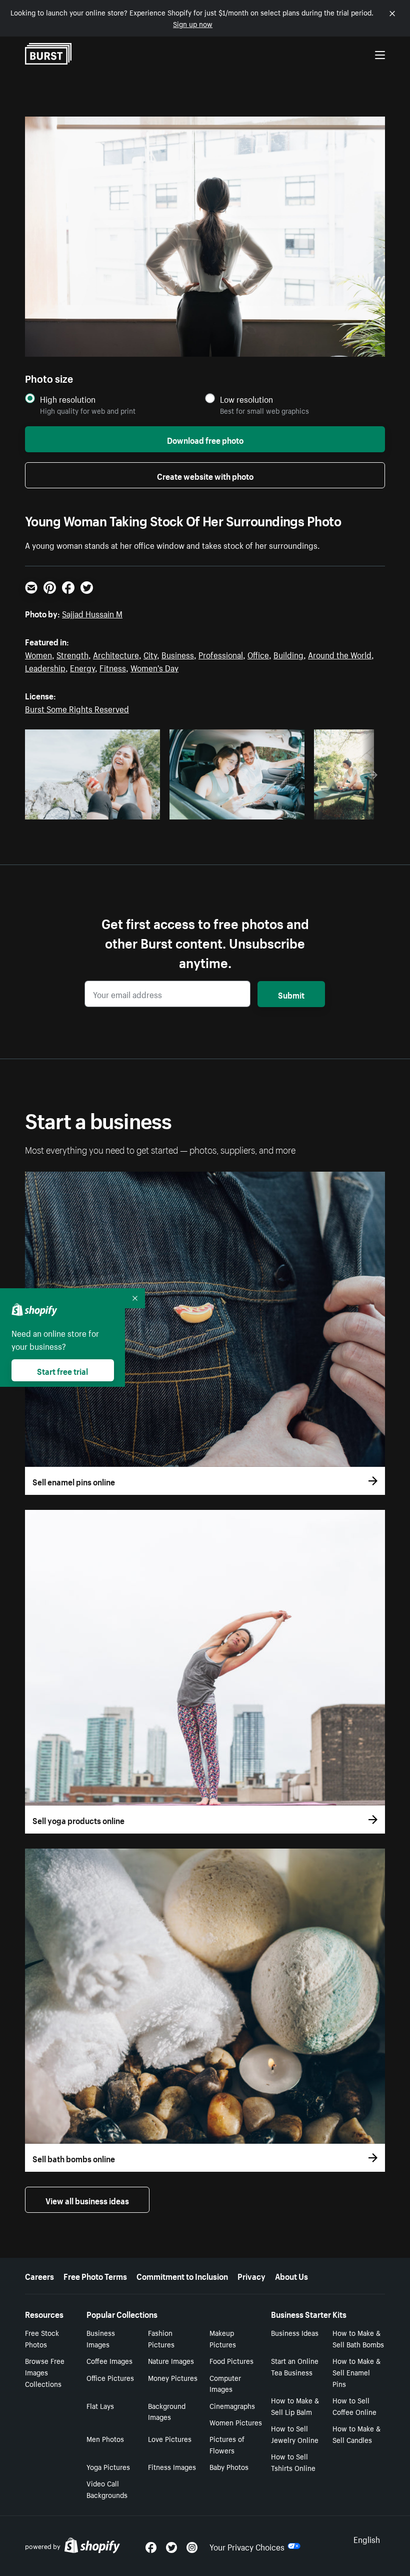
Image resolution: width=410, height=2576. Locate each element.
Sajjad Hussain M (92, 613)
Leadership (45, 667)
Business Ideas (295, 2332)
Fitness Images (172, 2466)
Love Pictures (170, 2438)
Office (258, 654)
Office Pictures (110, 2377)
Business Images (101, 2338)
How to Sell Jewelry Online (295, 2434)
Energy (82, 667)
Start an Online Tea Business (295, 2366)
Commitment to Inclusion (182, 2275)
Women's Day (154, 667)
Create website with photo (205, 475)
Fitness (113, 667)
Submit (291, 994)
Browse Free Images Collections (45, 2372)
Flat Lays (100, 2405)
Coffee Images (109, 2360)
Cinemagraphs (232, 2405)
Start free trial (62, 1370)
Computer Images (225, 2383)
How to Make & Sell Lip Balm (295, 2406)
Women (38, 654)
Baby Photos (229, 2466)
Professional (221, 654)
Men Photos (105, 2438)
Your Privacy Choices (247, 2546)
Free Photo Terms (95, 2275)
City (150, 654)
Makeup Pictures (223, 2338)
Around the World (340, 654)
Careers (39, 2275)
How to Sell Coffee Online (354, 2406)
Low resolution (246, 399)
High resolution (68, 399)
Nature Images (171, 2360)
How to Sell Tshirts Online (293, 2462)
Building (288, 654)
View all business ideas (87, 2200)
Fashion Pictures (161, 2338)
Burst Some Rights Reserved (77, 708)
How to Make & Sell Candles (356, 2434)
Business (178, 654)
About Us (291, 2275)
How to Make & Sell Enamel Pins (356, 2372)
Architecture (116, 654)
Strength (72, 654)
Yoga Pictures (108, 2466)
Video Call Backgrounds (107, 2489)
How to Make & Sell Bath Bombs (358, 2338)
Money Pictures (173, 2377)
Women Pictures (236, 2422)
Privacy (251, 2275)
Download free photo (205, 439)
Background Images (167, 2411)
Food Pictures (231, 2360)
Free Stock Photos (42, 2338)
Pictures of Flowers (227, 2444)
